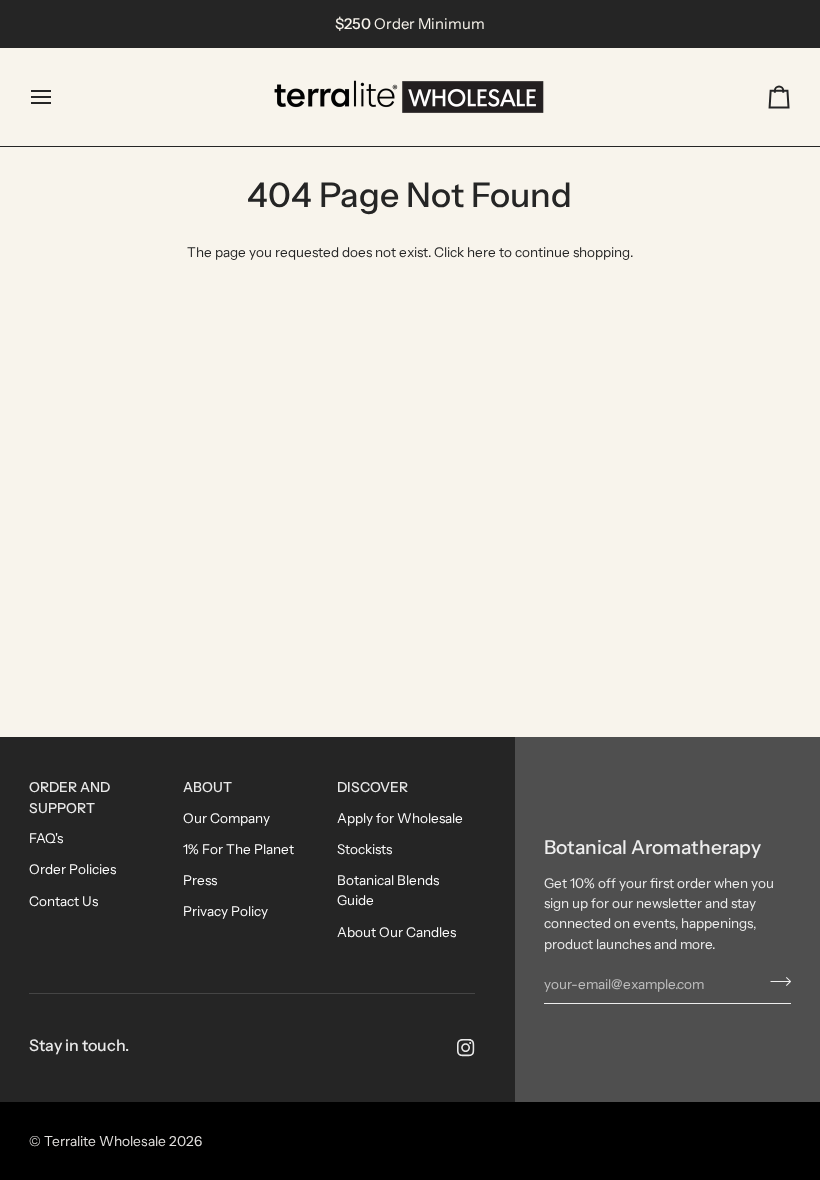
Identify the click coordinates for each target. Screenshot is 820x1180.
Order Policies (72, 869)
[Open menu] (59, 97)
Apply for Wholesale (400, 818)
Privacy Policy (225, 911)
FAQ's (46, 838)
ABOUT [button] (207, 787)
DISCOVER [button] (372, 787)
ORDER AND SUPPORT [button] (69, 797)
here (481, 252)
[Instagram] (466, 1048)
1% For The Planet (238, 849)
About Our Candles (396, 932)
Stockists (364, 849)
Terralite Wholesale (105, 1141)
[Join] (774, 982)
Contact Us (63, 901)
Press (200, 880)
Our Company (226, 818)
